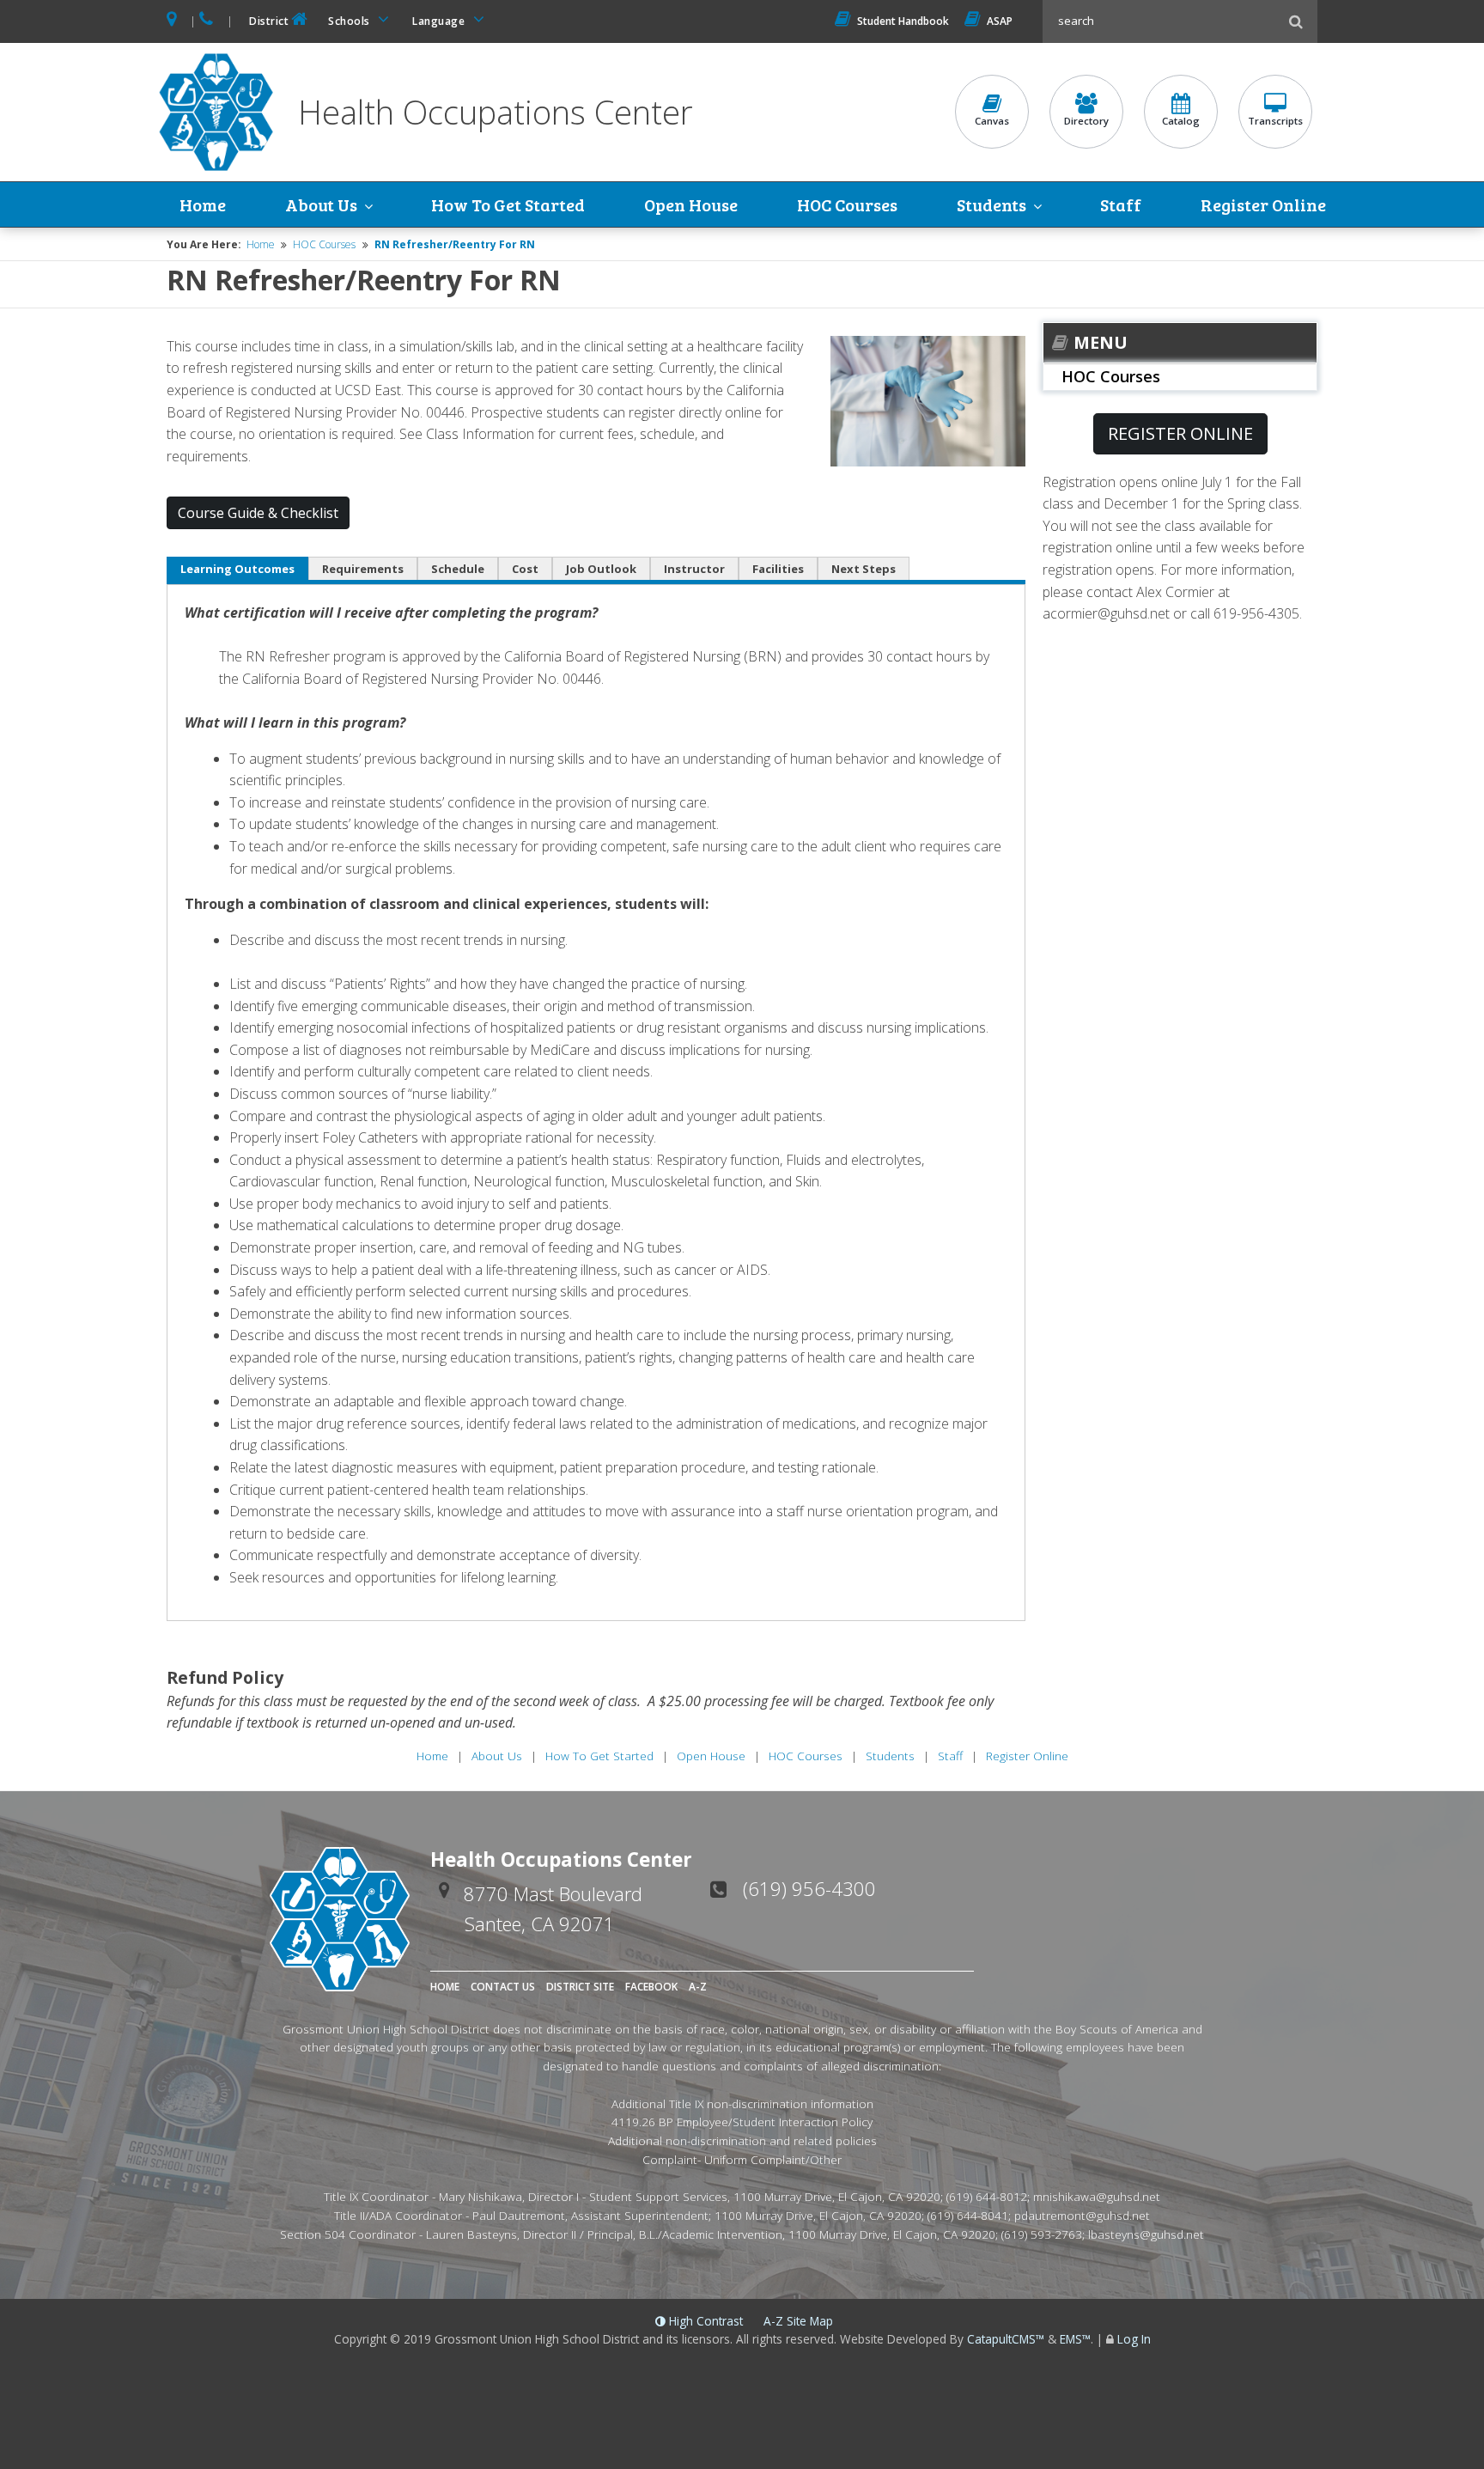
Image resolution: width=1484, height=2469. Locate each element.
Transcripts (1275, 121)
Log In (1134, 2339)
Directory (1086, 121)
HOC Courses (847, 204)
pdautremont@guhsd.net (1082, 2215)
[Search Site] (1163, 21)
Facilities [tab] (778, 569)
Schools (350, 21)
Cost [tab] (525, 569)
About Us (321, 204)
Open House (691, 204)
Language (440, 21)
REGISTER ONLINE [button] (1180, 433)
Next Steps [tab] (864, 569)
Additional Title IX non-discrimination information (742, 2103)
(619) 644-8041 (968, 2215)
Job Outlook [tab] (601, 569)
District (269, 21)
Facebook (651, 1987)
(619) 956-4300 (809, 1888)
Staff (1121, 204)
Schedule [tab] (458, 569)
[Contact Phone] (207, 21)
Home (203, 204)
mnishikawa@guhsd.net (1097, 2196)
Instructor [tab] (694, 569)
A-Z (698, 1987)
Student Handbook (903, 21)
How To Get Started (508, 204)
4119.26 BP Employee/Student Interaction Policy (742, 2122)
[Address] (173, 21)
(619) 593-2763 (1042, 2234)
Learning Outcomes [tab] (237, 569)
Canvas (992, 121)
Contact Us (503, 1987)
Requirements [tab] (363, 569)
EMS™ (1075, 2339)
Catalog (1181, 121)
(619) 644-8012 (987, 2196)
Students (991, 204)
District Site (580, 1987)
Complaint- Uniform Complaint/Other (742, 2159)
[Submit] (1296, 21)
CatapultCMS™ (1006, 2339)
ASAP (1000, 21)
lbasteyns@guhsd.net (1146, 2234)
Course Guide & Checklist (258, 513)
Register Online (1263, 204)
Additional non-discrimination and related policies (742, 2140)
